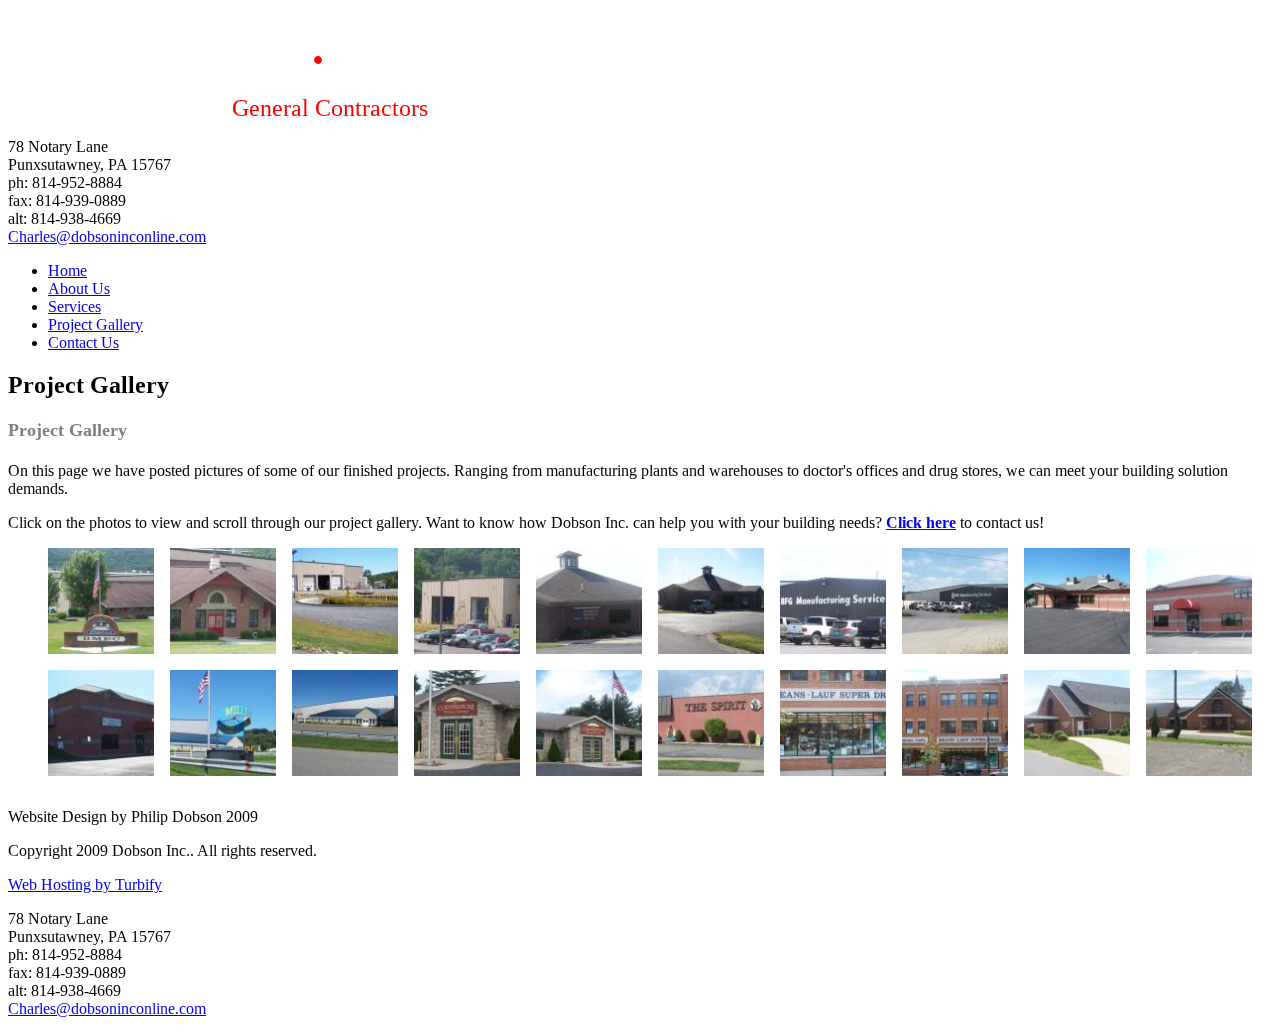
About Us (79, 288)
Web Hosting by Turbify (85, 884)
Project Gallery (95, 324)
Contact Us (83, 342)
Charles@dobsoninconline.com (107, 236)
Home (67, 270)
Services (74, 306)
